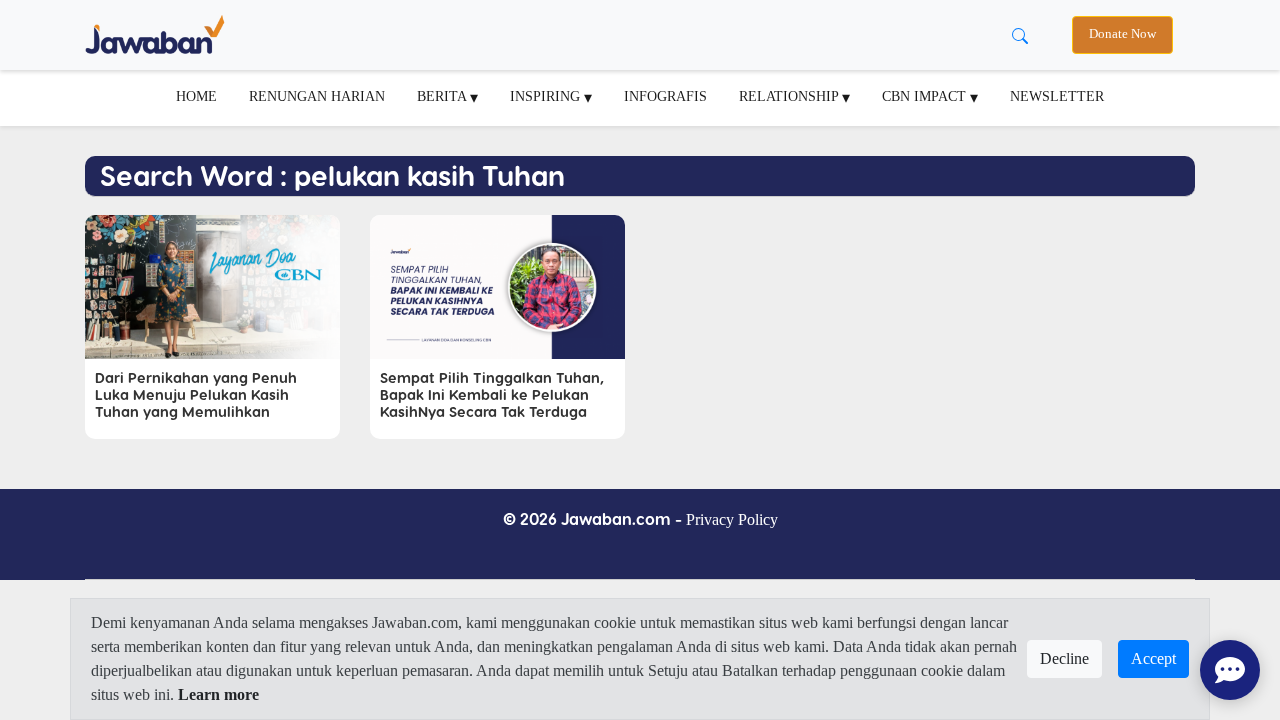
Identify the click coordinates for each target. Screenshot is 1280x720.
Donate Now (1122, 34)
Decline (1064, 658)
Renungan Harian (317, 96)
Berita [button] (443, 96)
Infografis (665, 96)
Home (196, 96)
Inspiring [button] (547, 96)
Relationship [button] (790, 96)
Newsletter (1057, 96)
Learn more (218, 694)
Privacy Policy (732, 519)
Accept (1153, 658)
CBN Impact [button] (926, 96)
